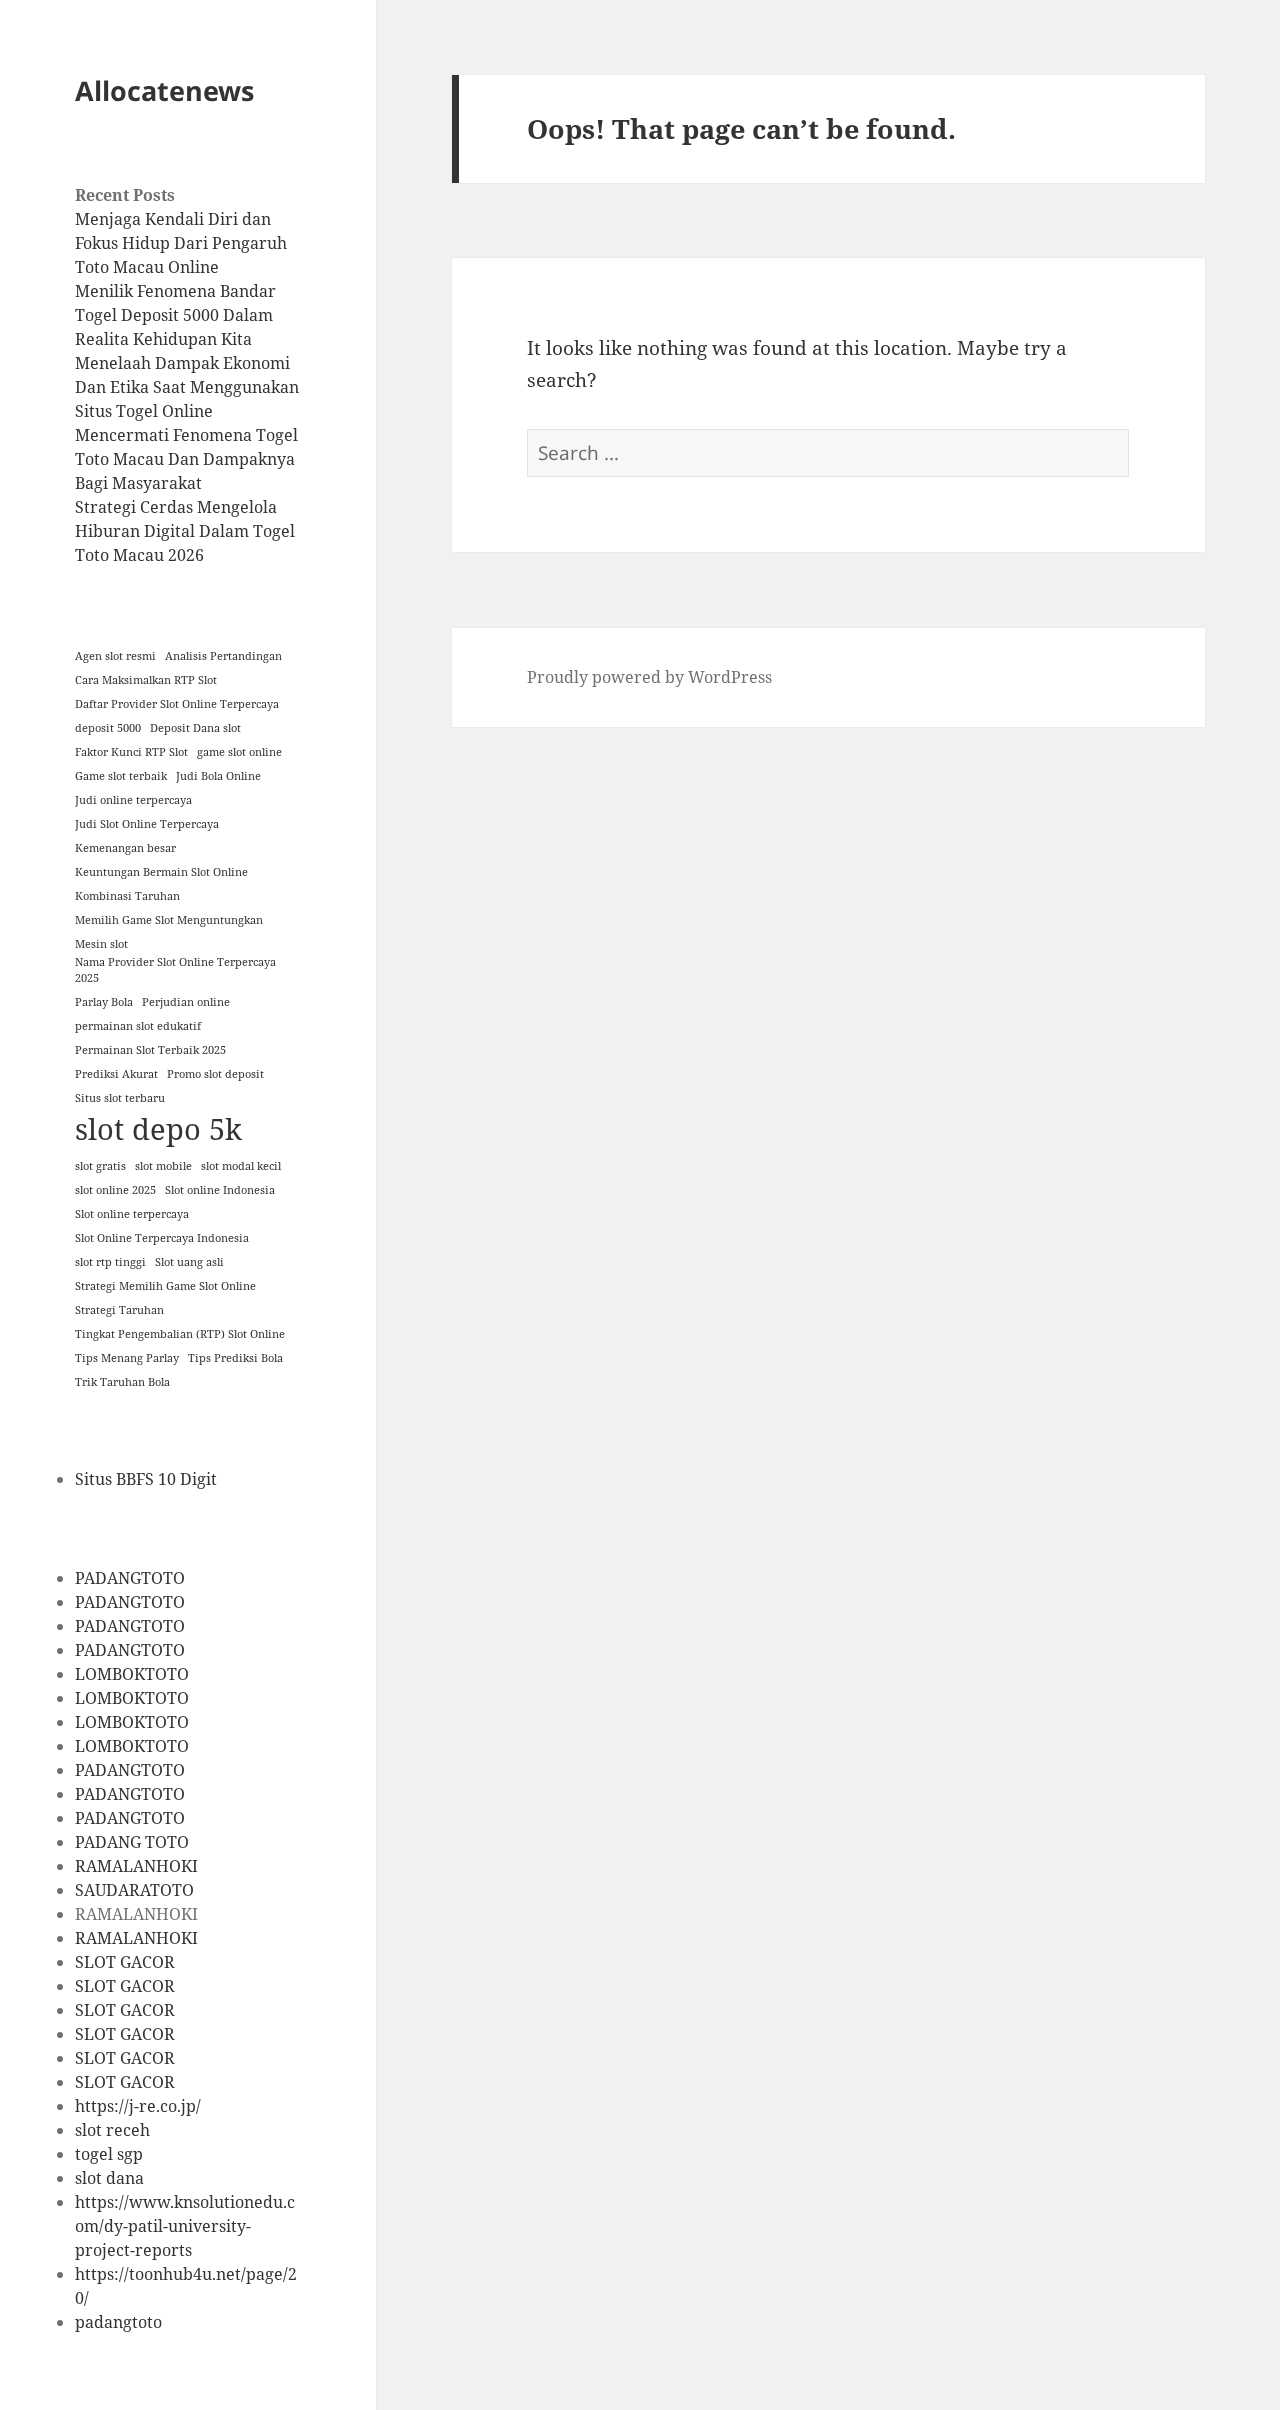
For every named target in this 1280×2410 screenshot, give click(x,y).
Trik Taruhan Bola (122, 1382)
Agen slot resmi (115, 656)
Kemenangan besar (125, 848)
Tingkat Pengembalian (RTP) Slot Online (180, 1334)
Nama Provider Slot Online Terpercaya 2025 (175, 970)
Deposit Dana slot (195, 728)
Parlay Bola (104, 1002)
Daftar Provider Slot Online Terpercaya (177, 704)
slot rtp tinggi (110, 1262)
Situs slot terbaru (120, 1098)
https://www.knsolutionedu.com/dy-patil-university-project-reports (185, 2226)
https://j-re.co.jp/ (138, 2106)
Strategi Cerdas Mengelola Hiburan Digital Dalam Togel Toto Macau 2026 (185, 531)
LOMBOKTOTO (132, 1674)
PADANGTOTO (130, 1578)
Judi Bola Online (218, 776)
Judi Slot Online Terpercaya (147, 824)
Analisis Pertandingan (223, 656)
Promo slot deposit (215, 1074)
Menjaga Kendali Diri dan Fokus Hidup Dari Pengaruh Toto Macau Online (181, 243)
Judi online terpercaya (133, 800)
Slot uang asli (189, 1262)
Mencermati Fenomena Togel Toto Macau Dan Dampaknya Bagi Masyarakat (186, 459)
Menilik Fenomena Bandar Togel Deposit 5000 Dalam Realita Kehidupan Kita (175, 315)
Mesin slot (101, 944)
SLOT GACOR (125, 1962)
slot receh (112, 2130)
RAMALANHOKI (136, 1866)
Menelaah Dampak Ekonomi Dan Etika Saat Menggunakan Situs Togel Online (187, 387)
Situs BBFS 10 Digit (146, 1479)
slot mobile (163, 1166)
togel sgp (109, 2154)
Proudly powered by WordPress (649, 677)
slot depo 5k (158, 1129)
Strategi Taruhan (119, 1310)
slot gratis (100, 1166)
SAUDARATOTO (134, 1890)
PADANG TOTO (132, 1842)
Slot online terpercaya (132, 1214)
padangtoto (118, 2322)
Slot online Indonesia (220, 1190)
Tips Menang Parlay (127, 1358)
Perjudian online (186, 1002)
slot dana (109, 2178)
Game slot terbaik (121, 776)
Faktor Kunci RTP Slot (131, 752)
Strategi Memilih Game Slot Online (165, 1286)
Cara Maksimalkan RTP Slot (146, 680)
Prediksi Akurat (116, 1074)
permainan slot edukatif (138, 1026)
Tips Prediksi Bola (235, 1358)
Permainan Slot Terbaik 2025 (150, 1050)
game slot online (239, 752)
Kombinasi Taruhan (127, 896)
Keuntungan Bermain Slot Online (161, 872)
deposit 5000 (108, 728)
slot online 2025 (115, 1190)
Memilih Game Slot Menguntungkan (169, 920)
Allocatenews (164, 90)
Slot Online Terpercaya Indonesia (162, 1238)
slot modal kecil (241, 1166)
